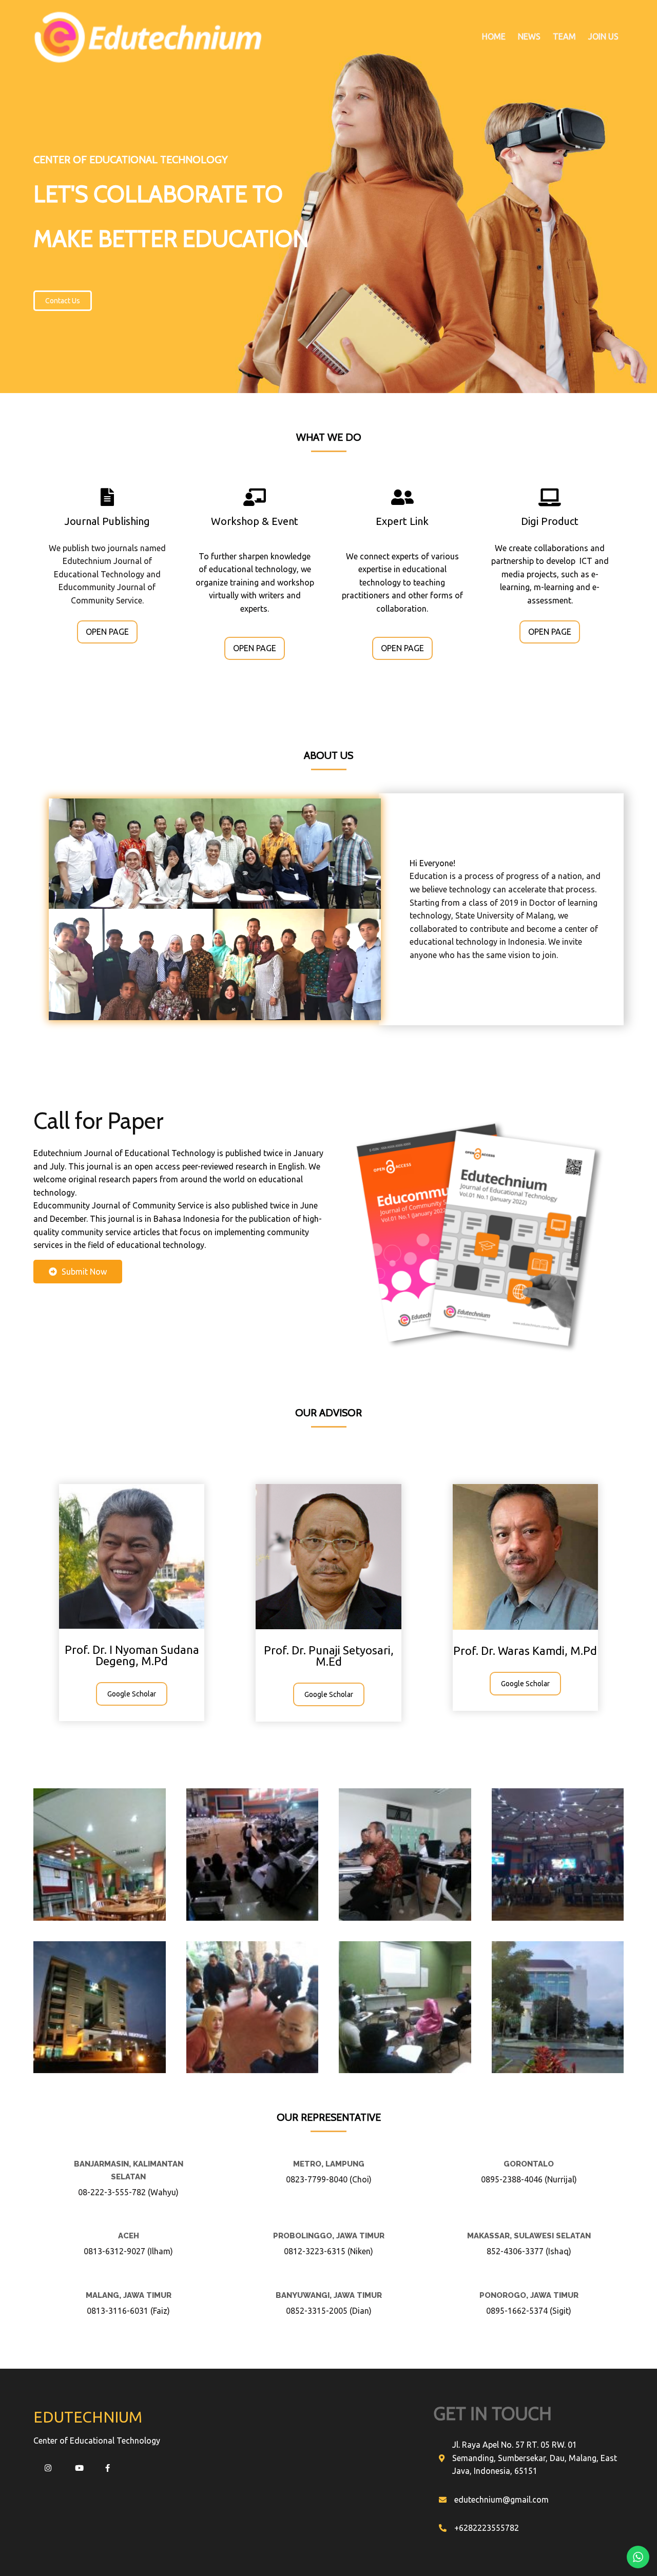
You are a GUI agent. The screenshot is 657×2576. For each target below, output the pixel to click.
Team (564, 36)
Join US (603, 36)
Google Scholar (132, 1694)
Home (494, 36)
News (529, 36)
